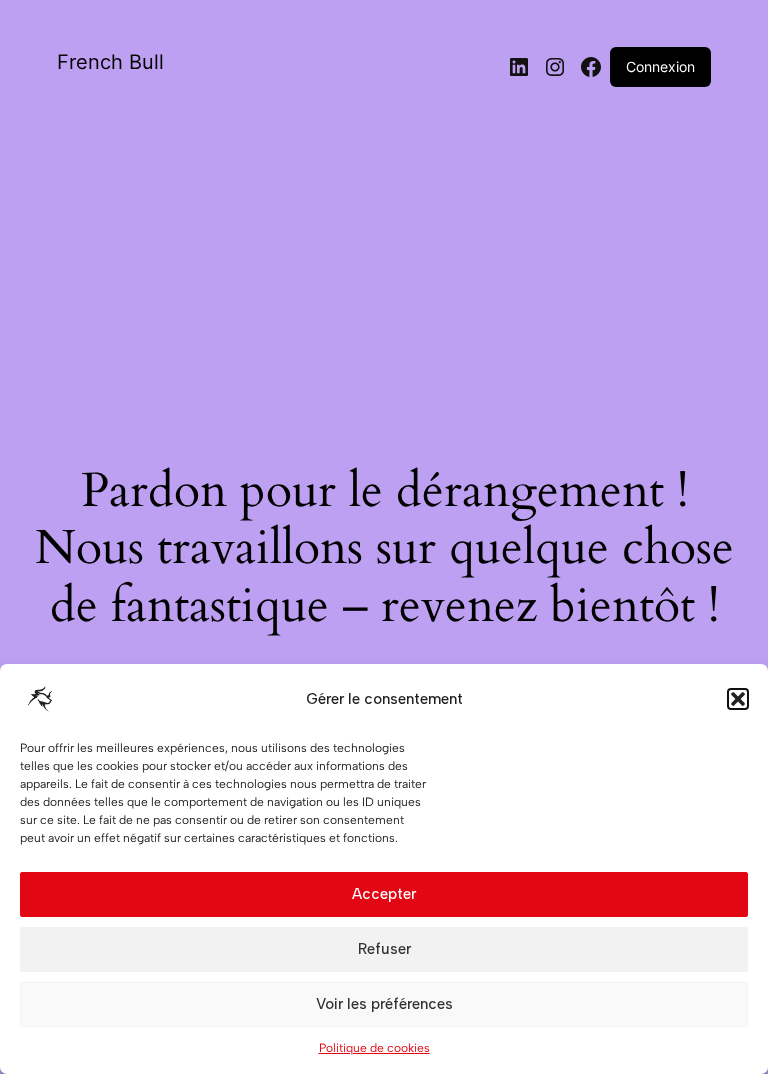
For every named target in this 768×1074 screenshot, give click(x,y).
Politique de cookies (374, 1048)
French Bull (110, 62)
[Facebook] (591, 67)
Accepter (384, 894)
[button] (738, 699)
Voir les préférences (384, 1004)
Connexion (660, 66)
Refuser (384, 949)
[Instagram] (555, 67)
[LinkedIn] (519, 67)
